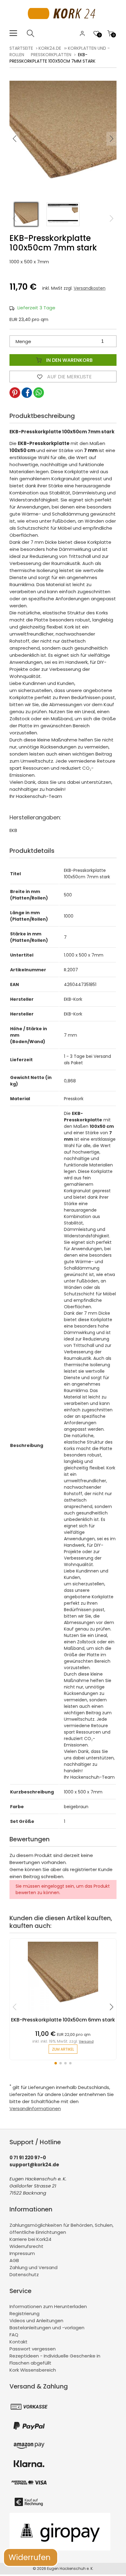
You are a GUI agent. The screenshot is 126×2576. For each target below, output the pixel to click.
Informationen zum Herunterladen (48, 2306)
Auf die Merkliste (69, 377)
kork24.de (50, 48)
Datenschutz (24, 2274)
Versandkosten (90, 288)
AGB (14, 2260)
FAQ (14, 2335)
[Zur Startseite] (63, 26)
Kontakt (19, 2342)
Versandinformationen (35, 2108)
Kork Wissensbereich (33, 2370)
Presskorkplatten (51, 55)
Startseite (21, 48)
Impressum (22, 2253)
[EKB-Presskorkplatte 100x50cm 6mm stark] (63, 2014)
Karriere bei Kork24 (30, 2239)
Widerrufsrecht (26, 2246)
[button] (112, 139)
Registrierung (24, 2313)
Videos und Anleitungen (36, 2321)
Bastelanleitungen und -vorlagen (47, 2328)
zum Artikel (63, 2049)
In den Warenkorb (69, 360)
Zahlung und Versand (33, 2267)
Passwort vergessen (33, 2349)
